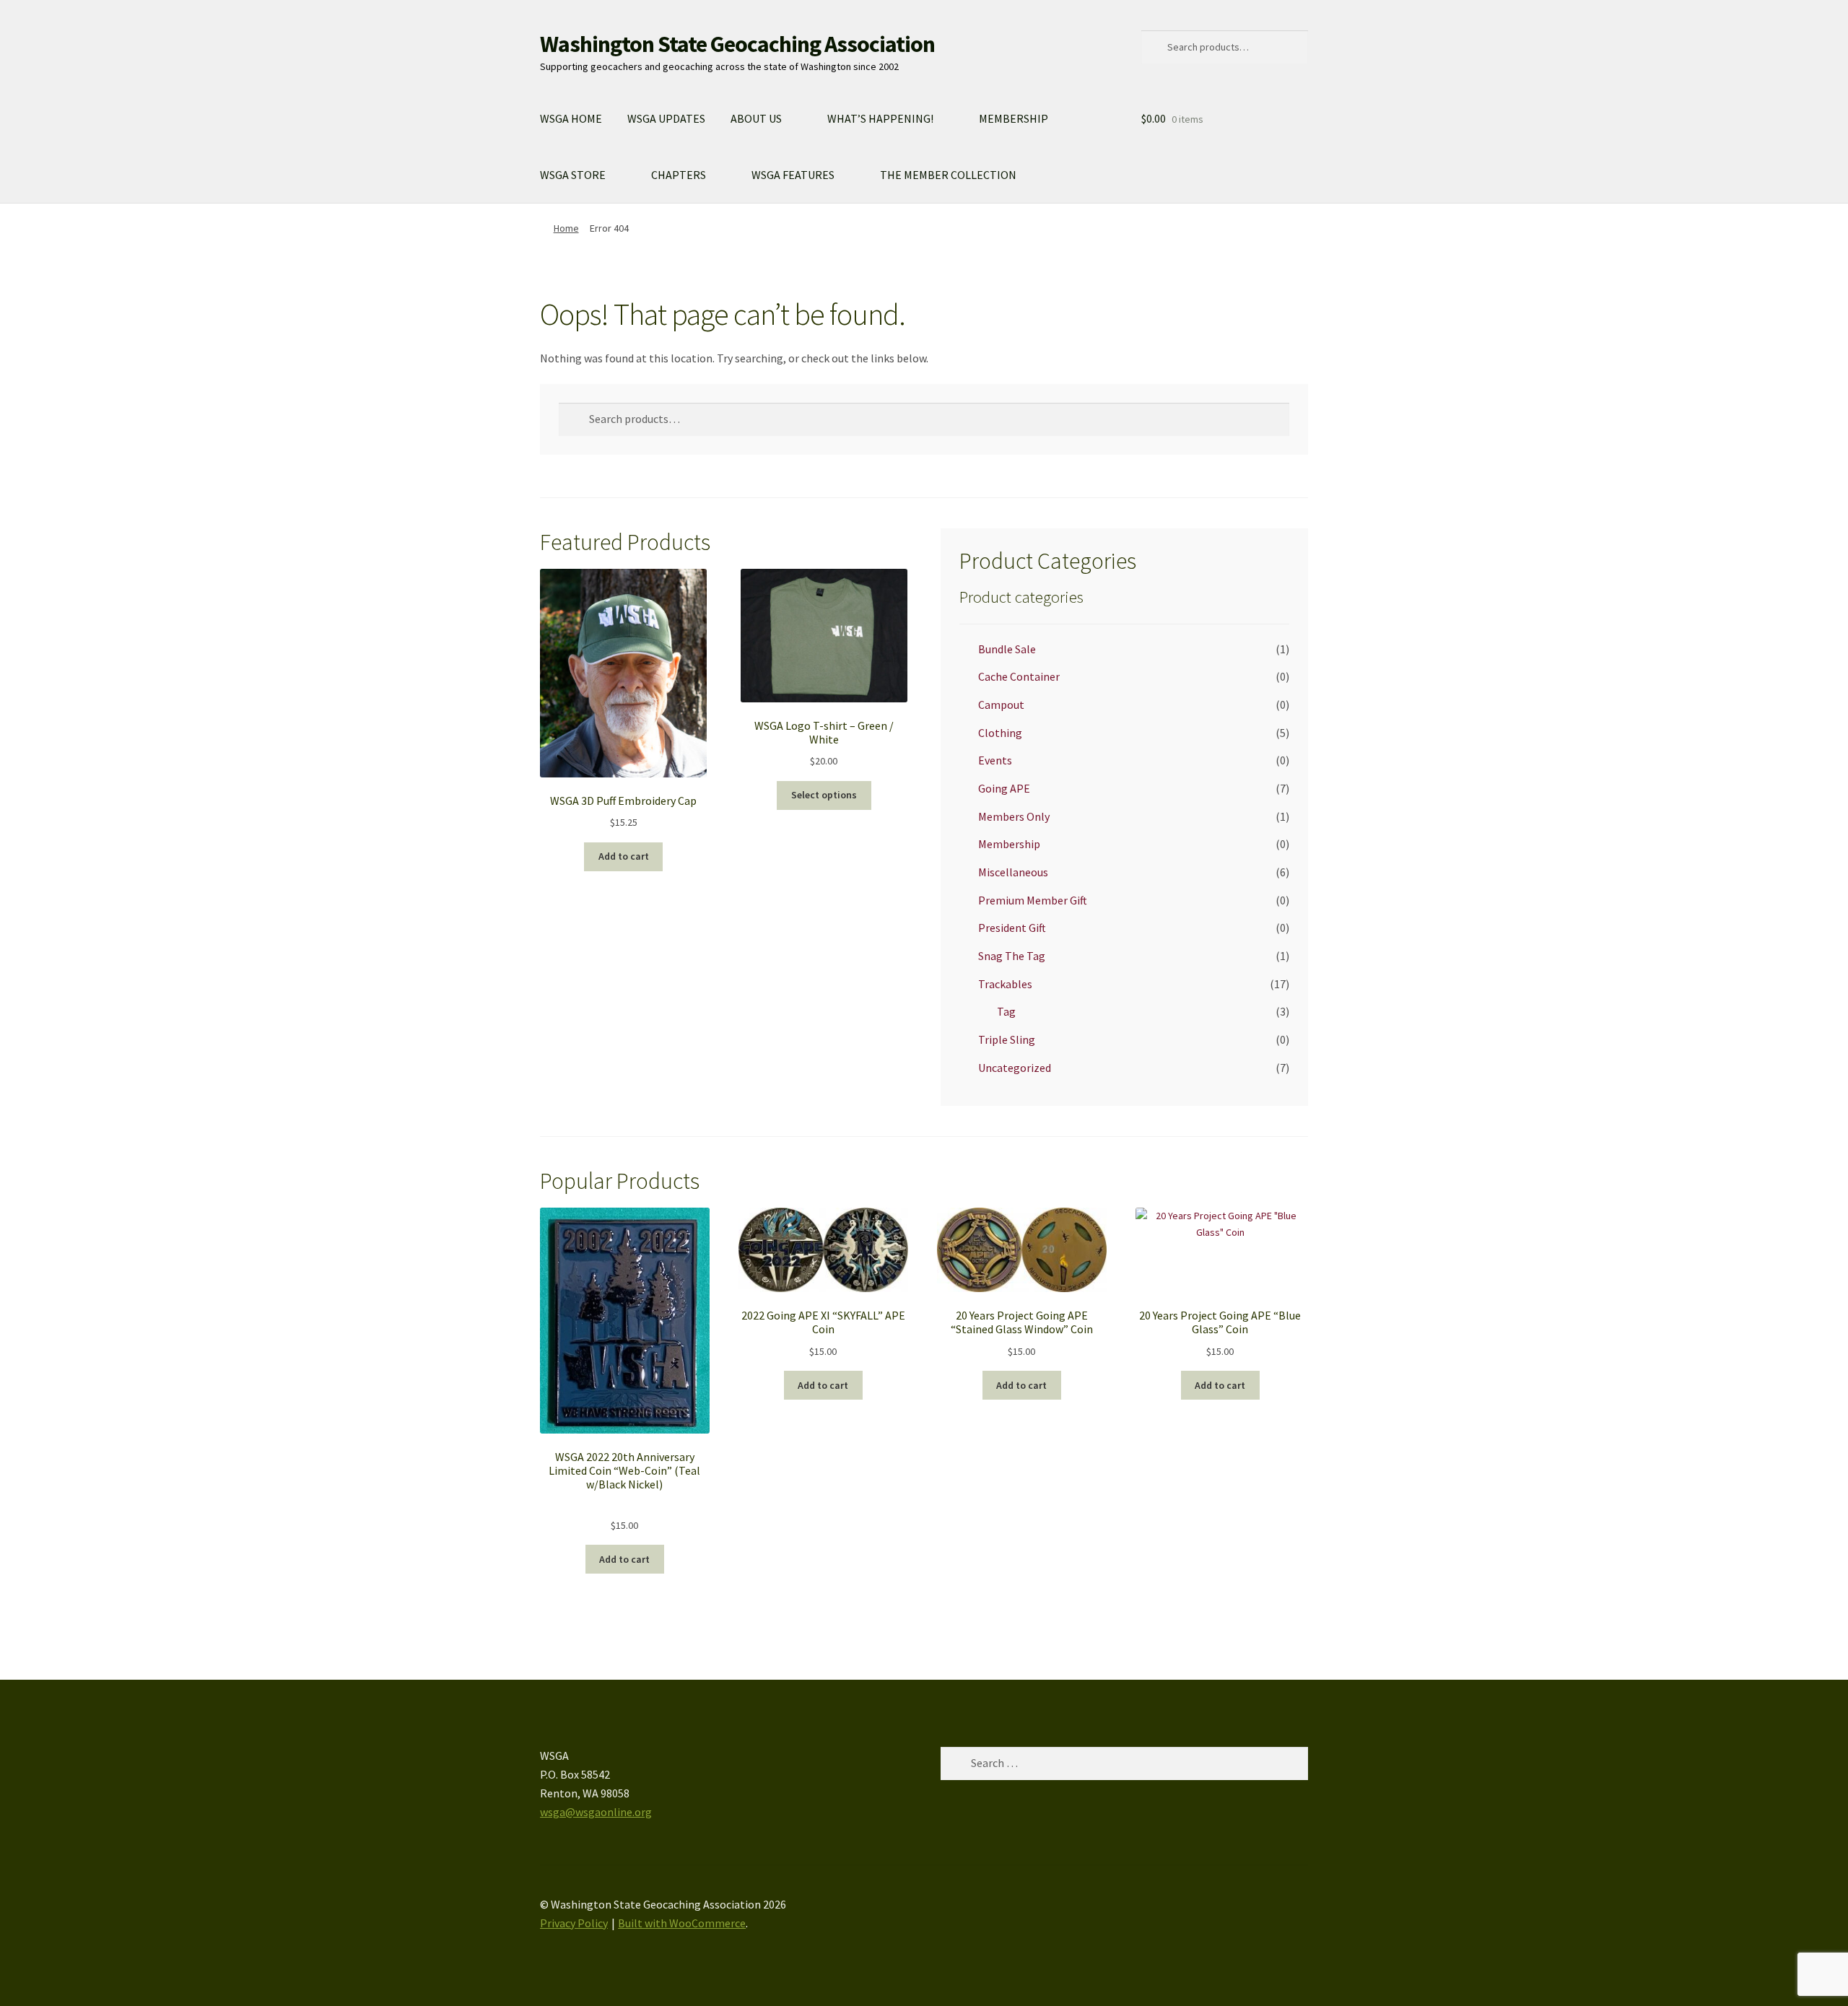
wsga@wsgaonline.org (596, 1812)
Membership (1009, 844)
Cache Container (1019, 676)
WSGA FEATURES (793, 175)
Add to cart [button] (624, 856)
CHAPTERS (679, 175)
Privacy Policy (574, 1923)
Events (995, 760)
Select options (824, 795)
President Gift (1012, 928)
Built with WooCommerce (682, 1923)
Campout (1001, 705)
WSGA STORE (573, 175)
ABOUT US (756, 118)
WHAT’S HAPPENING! (880, 118)
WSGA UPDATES (666, 118)
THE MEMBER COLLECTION (948, 175)
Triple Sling (1007, 1039)
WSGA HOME (571, 118)
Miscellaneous (1013, 872)
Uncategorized (1015, 1068)
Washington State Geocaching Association (737, 44)
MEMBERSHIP (1014, 118)
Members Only (1014, 816)
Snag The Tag (1012, 956)
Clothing (1000, 733)
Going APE (1004, 788)
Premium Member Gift (1033, 900)
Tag (1006, 1011)
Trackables (1005, 984)
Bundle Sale (1007, 649)
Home (566, 228)
